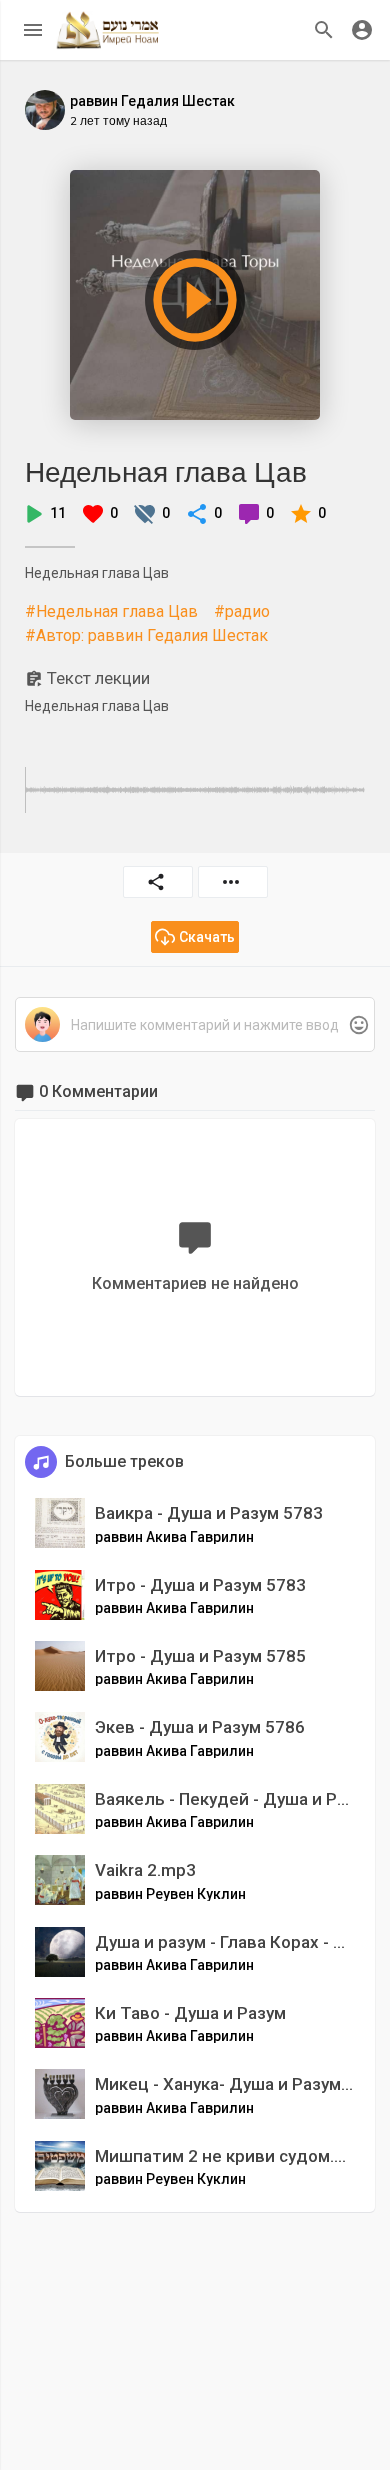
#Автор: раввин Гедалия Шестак (146, 635)
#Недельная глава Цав (111, 611)
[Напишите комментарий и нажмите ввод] (194, 1025)
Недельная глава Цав (166, 471)
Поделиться (158, 882)
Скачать (207, 937)
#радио (242, 611)
